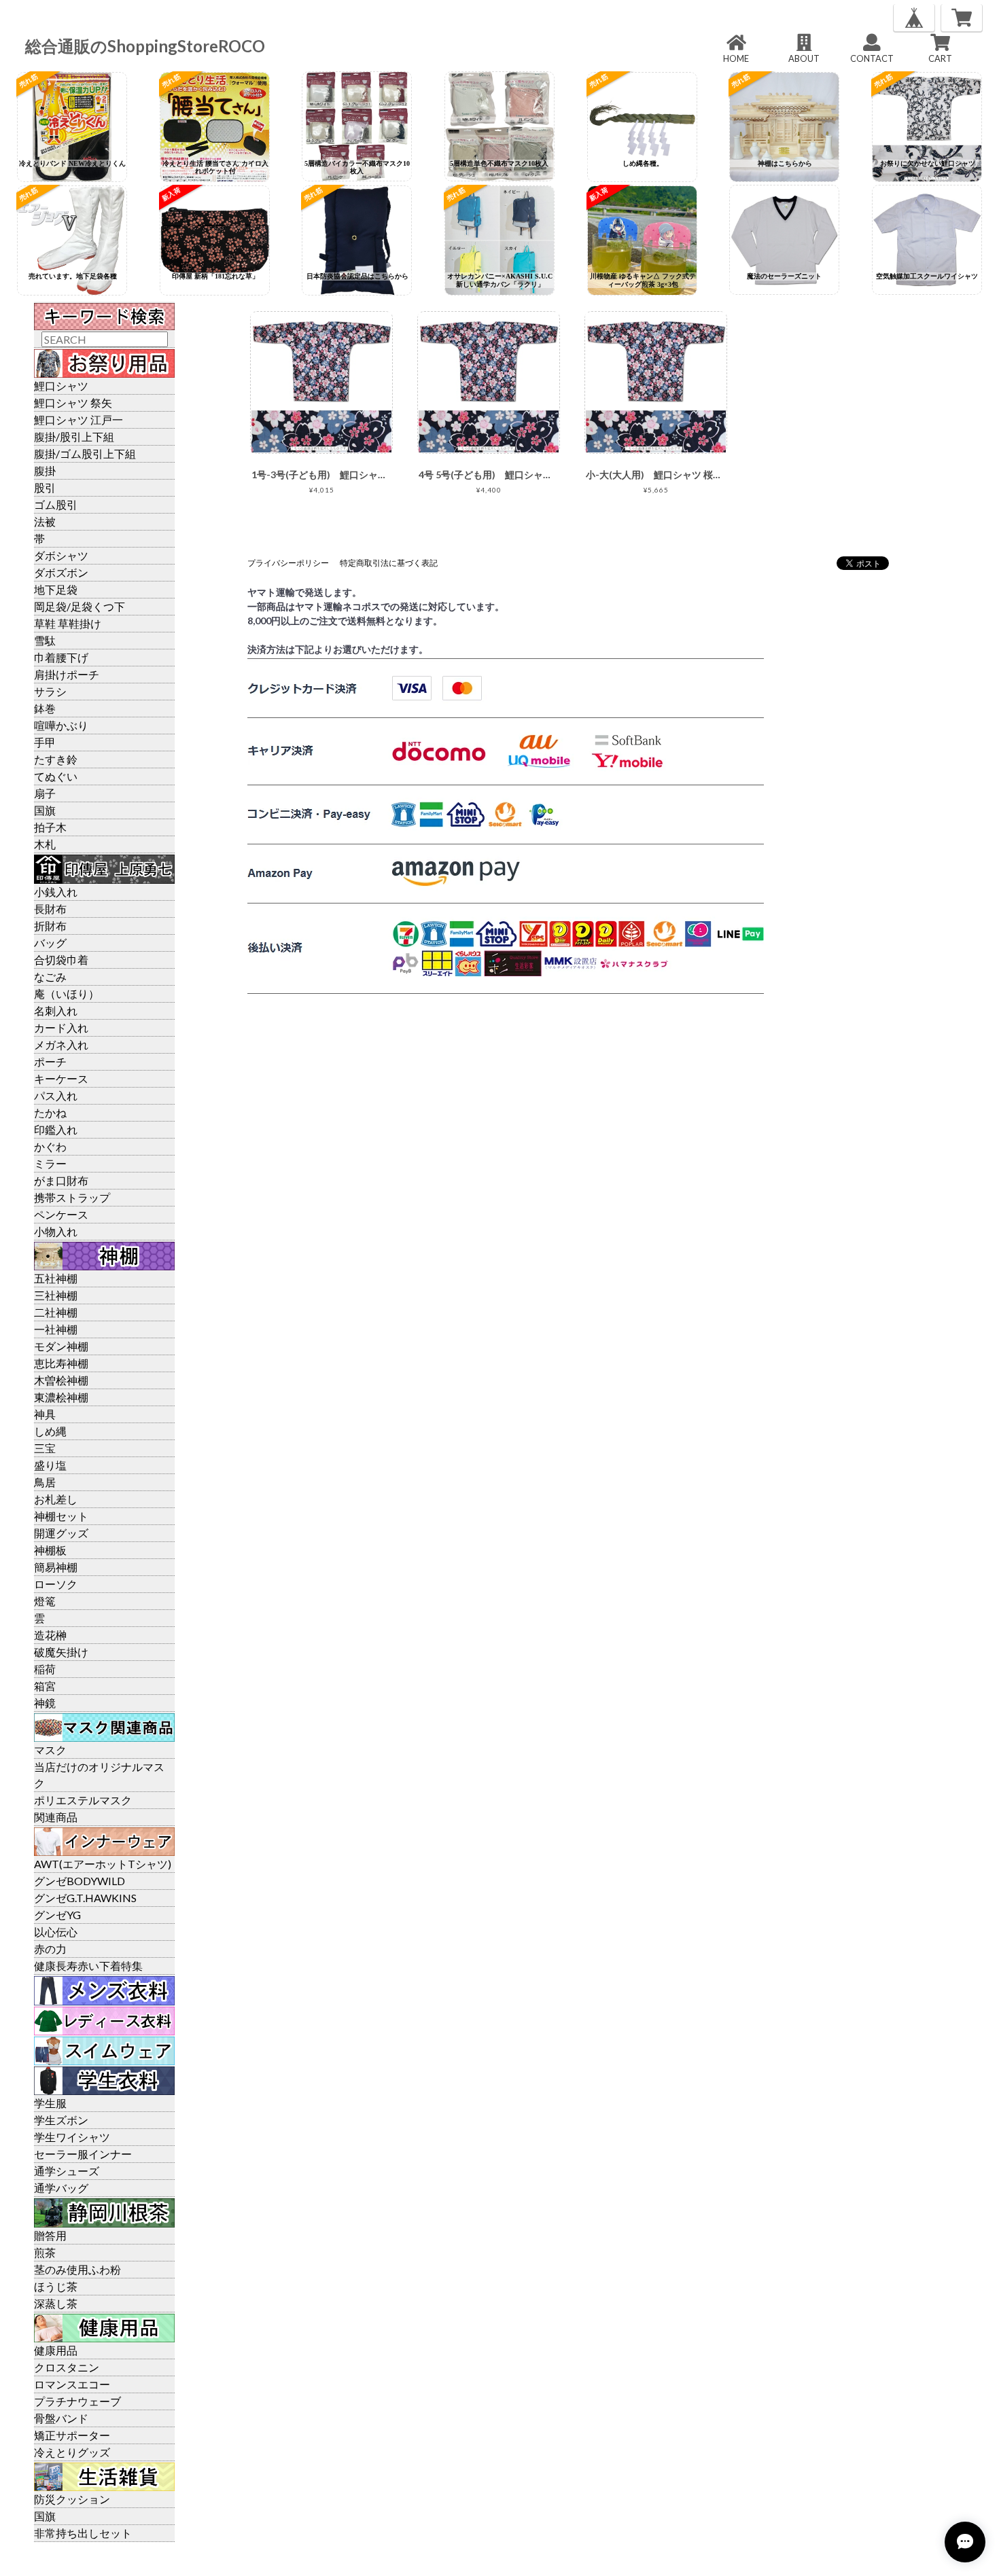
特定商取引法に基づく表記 (389, 563)
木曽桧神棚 (61, 1380)
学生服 (50, 2103)
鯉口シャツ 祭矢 (73, 402)
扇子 (45, 793)
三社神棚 (56, 1295)
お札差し (56, 1499)
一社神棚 (56, 1329)
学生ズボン (61, 2120)
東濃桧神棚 (61, 1397)
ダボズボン (61, 572)
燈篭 (45, 1601)
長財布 (50, 909)
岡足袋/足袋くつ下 (80, 606)
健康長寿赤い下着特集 (88, 1966)
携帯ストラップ (72, 1197)
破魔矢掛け (61, 1652)
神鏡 (45, 1703)
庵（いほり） (67, 994)
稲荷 (45, 1669)
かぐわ (50, 1146)
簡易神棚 (56, 1567)
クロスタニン (67, 2367)
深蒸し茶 (56, 2303)
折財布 (50, 926)
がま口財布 (61, 1180)
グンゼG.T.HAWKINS (85, 1898)
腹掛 (45, 470)
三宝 (45, 1448)
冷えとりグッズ (72, 2452)
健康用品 (56, 2350)
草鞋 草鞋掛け (68, 623)
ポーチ (50, 1061)
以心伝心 (56, 1932)
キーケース (61, 1078)
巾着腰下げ (61, 657)
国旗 (45, 810)
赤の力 (50, 1949)
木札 (45, 844)
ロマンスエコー (72, 2384)
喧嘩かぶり (61, 725)
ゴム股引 (56, 504)
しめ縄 (50, 1431)
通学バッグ (61, 2188)
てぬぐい (56, 776)
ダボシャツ (61, 555)
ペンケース (61, 1214)
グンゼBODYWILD (80, 1881)
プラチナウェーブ (77, 2401)
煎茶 (45, 2252)
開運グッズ (61, 1533)
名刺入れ (56, 1010)
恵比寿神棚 (61, 1363)
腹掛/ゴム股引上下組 (85, 453)
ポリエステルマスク (83, 1800)
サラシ (50, 691)
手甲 (45, 742)
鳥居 (45, 1482)
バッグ (50, 943)
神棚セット (61, 1516)
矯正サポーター (72, 2435)
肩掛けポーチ (67, 674)
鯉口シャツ (61, 386)
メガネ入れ (61, 1044)
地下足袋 (56, 589)
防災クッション (72, 2499)
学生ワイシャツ (72, 2137)
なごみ (50, 977)
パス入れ (56, 1095)
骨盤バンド (61, 2418)
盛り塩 (50, 1465)
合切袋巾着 (61, 960)
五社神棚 (56, 1278)
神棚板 (50, 1550)
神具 (45, 1414)
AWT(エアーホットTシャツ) (103, 1864)
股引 (45, 487)
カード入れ (61, 1027)
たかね (50, 1112)
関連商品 (56, 1817)
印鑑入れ (56, 1129)
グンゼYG (57, 1915)
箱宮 (45, 1686)
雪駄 (45, 640)
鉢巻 (45, 708)
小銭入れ (56, 892)
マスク (50, 1750)
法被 (45, 521)
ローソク (56, 1584)
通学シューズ (67, 2171)
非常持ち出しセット (83, 2533)
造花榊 (50, 1635)
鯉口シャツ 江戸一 (78, 419)
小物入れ (56, 1231)
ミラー (50, 1163)
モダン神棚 (61, 1346)
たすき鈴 (56, 759)
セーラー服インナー (83, 2154)
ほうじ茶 (56, 2286)
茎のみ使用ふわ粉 (77, 2269)
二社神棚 (56, 1312)
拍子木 (50, 827)
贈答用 (50, 2235)
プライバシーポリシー (288, 563)
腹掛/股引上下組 (74, 436)
